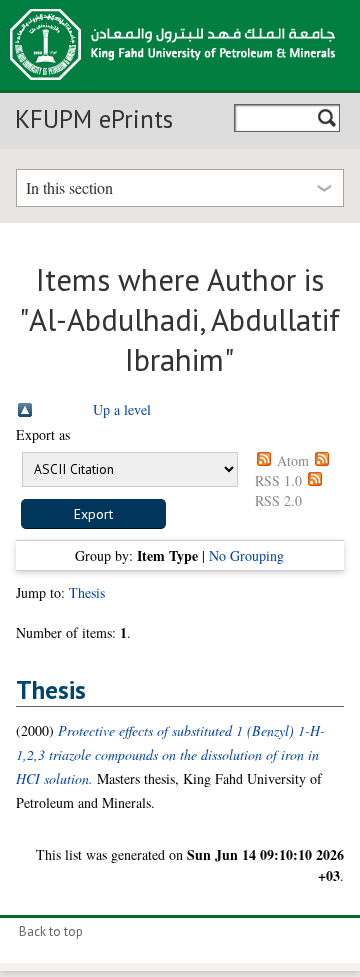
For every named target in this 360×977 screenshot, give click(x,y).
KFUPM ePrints (94, 119)
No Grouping (246, 555)
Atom (293, 460)
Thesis (87, 592)
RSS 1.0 (278, 480)
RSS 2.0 (278, 500)
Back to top (51, 931)
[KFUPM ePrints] (172, 86)
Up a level (122, 409)
